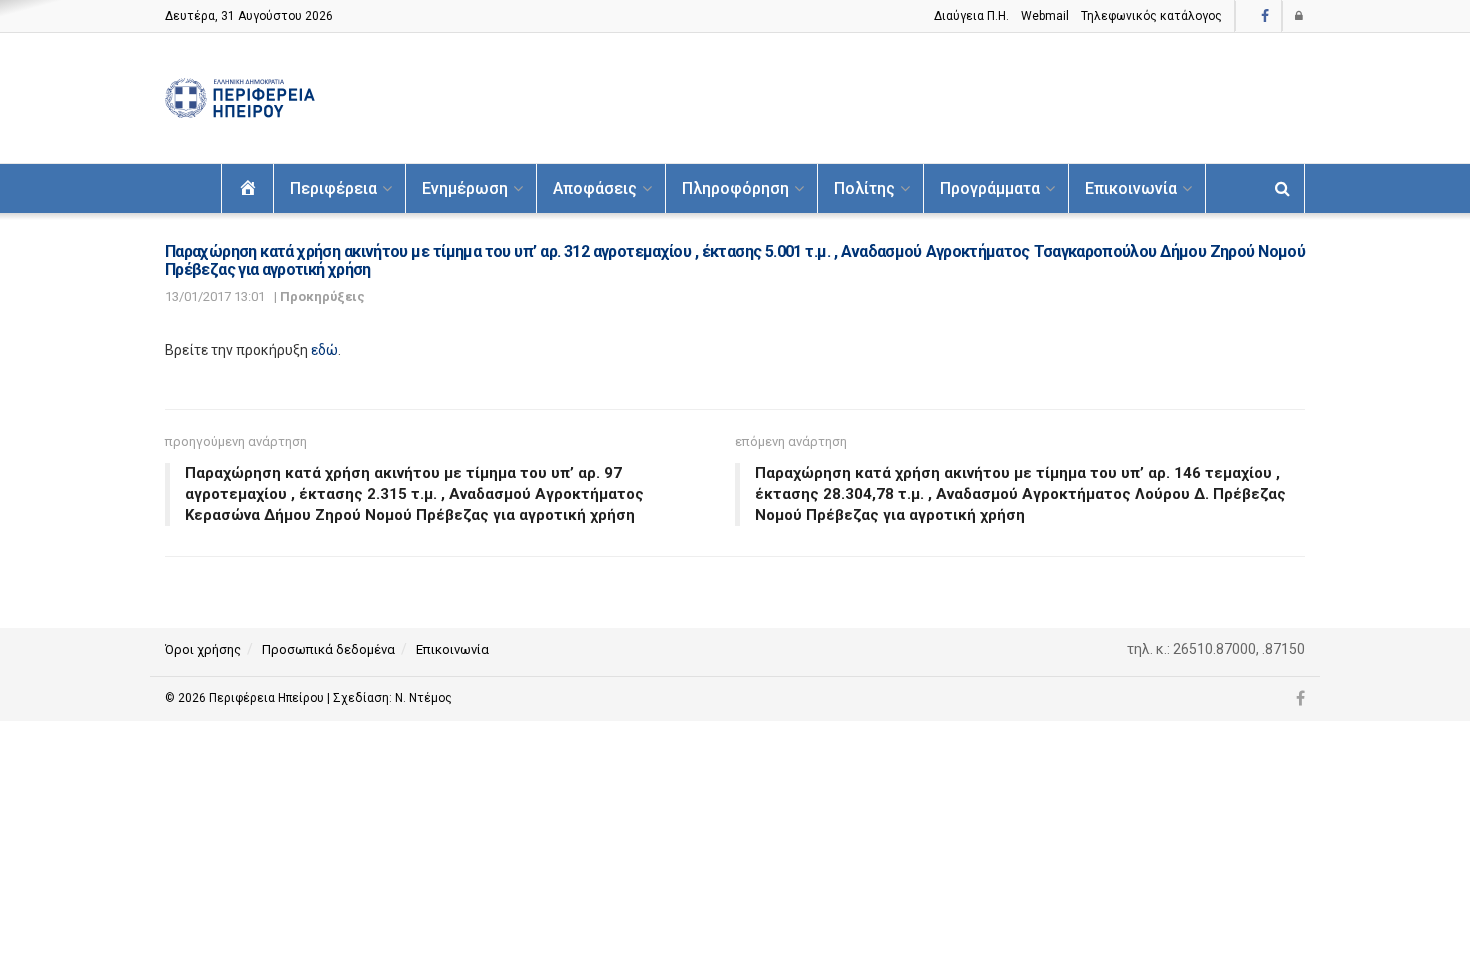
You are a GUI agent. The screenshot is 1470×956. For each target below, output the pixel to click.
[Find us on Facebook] (1265, 16)
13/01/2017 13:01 (215, 296)
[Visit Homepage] (240, 98)
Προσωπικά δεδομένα (328, 649)
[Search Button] (1282, 188)
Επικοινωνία (1131, 188)
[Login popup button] (1300, 16)
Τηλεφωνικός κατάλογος (1151, 16)
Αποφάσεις (595, 188)
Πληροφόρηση (735, 188)
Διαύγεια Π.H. (971, 16)
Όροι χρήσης (203, 649)
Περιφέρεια (333, 188)
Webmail (1045, 16)
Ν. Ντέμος (423, 698)
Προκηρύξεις (322, 296)
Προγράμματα (990, 188)
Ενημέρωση (465, 188)
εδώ (324, 350)
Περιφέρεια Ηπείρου (268, 698)
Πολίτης (864, 188)
